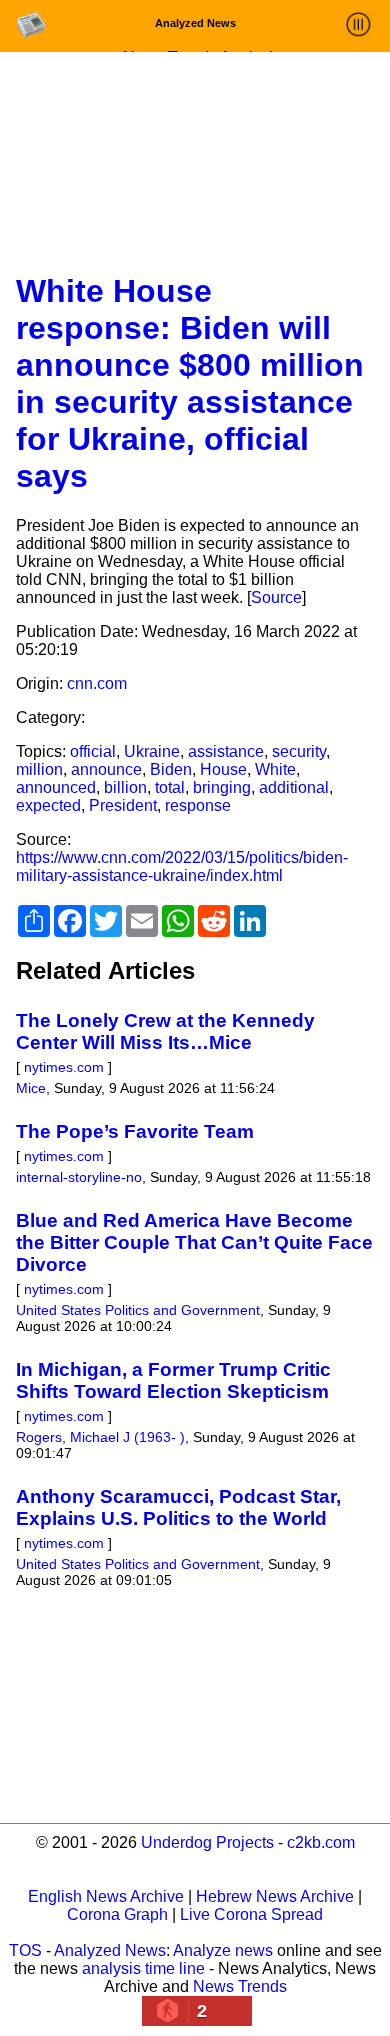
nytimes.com (64, 1067)
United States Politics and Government (138, 1310)
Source (276, 597)
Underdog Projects (207, 1842)
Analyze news (223, 1950)
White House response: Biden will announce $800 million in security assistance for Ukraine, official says (190, 383)
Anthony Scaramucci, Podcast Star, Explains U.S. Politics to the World (178, 1507)
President (123, 805)
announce (106, 769)
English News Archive (106, 1896)
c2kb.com (321, 1842)
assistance (226, 751)
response (198, 805)
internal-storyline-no (79, 1177)
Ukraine (152, 751)
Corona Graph (117, 1914)
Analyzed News (110, 1950)
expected (48, 805)
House (223, 769)
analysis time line (143, 1968)
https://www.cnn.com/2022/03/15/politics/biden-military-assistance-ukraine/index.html (182, 866)
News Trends (240, 1986)
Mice (31, 1088)
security (299, 751)
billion (125, 787)
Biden (171, 769)
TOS (25, 1950)
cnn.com (97, 683)
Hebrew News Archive (275, 1896)
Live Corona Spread (251, 1914)
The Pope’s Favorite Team (135, 1131)
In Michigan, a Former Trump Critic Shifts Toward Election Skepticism (173, 1380)
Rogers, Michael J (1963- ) (100, 1437)
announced (56, 787)
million (39, 769)
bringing (222, 787)
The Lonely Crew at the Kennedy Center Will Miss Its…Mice (165, 1031)
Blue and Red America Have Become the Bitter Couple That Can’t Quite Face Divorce (194, 1242)
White (275, 769)
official (93, 751)
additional (294, 787)
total (170, 787)
